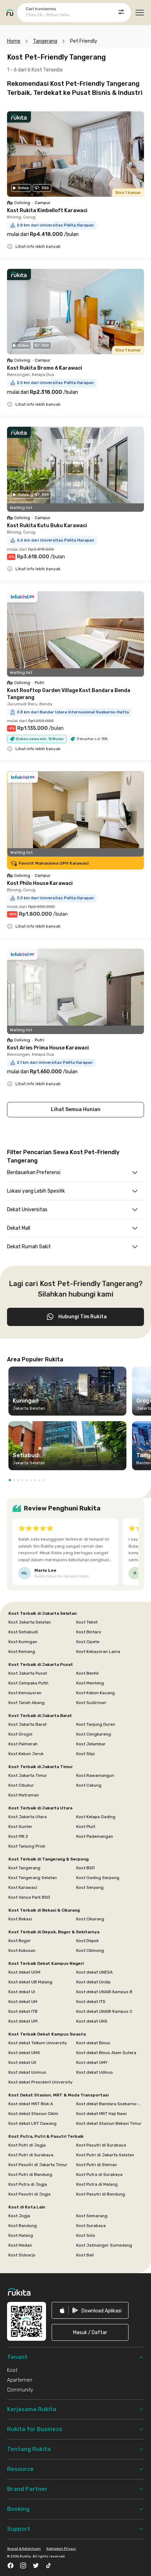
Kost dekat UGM (24, 1972)
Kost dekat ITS (91, 2002)
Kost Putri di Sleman (97, 2165)
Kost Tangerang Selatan (33, 1878)
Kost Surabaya (91, 2226)
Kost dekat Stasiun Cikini (33, 2114)
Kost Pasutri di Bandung (101, 2194)
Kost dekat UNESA (94, 1972)
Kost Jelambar (91, 1744)
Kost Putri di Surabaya (31, 2155)
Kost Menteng (90, 1683)
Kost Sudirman (91, 1703)
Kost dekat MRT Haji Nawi (101, 2114)
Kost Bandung (23, 2226)
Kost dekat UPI (23, 2021)
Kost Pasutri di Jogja (29, 2194)
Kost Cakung (89, 1785)
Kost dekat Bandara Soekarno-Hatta (109, 2104)
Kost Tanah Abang (27, 1703)
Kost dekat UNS (92, 2021)
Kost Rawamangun (95, 1775)
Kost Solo (86, 2235)
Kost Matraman (24, 1795)
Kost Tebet (87, 1622)
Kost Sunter (20, 1827)
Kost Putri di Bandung (30, 2174)
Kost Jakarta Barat (28, 1724)
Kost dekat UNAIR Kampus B (104, 1992)
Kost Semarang (92, 2216)
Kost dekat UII (22, 2062)
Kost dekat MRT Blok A (31, 2104)
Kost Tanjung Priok (27, 1846)
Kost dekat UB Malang (30, 1982)
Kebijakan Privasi (61, 2549)
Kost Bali (85, 2255)
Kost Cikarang (90, 1919)
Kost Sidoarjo (22, 2255)
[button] (10, 1480)
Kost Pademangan (95, 1836)
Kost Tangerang (24, 1868)
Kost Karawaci (23, 1887)
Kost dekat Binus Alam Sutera (106, 2053)
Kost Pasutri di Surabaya (101, 2145)
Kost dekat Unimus (27, 2072)
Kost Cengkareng (94, 1734)
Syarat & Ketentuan (24, 2549)
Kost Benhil (87, 1673)
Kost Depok (87, 1941)
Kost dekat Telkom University (38, 2043)
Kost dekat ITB (23, 2011)
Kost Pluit (86, 1827)
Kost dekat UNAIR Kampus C (104, 2011)
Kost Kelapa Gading (96, 1817)
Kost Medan (20, 2245)
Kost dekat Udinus (95, 2072)
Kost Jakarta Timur (28, 1775)
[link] (90, 2310)
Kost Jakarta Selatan (30, 1622)
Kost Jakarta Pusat (28, 1673)
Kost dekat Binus (93, 2043)
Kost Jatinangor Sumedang (104, 2245)
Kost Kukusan (22, 1950)
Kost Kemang (22, 1652)
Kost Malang (21, 2235)
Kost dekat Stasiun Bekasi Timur (109, 2123)
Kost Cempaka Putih (28, 1683)
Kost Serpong (90, 1887)
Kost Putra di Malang (97, 2184)
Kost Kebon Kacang (96, 1693)
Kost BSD (86, 1868)
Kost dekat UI (22, 1992)
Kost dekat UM (23, 2002)
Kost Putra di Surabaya (99, 2174)
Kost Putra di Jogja (28, 2184)
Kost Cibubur (21, 1785)
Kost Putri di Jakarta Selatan (105, 2155)
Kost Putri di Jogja (27, 2145)
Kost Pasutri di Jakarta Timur (38, 2165)
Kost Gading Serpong (98, 1878)
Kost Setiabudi (23, 1632)
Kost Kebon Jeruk (26, 1754)
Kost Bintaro (89, 1632)
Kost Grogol (20, 1734)
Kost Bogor (20, 1941)
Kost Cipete (88, 1642)
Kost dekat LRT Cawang (32, 2123)
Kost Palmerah (23, 1744)
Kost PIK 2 (18, 1836)
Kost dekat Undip (93, 1982)
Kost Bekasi (20, 1919)
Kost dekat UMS (24, 2053)
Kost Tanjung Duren (96, 1724)
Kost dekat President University (41, 2082)
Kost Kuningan (23, 1642)
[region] (75, 1421)
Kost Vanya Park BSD (29, 1897)
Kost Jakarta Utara (28, 1817)
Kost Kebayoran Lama (98, 1652)
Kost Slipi (86, 1754)
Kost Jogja (19, 2216)
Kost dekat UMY (92, 2062)
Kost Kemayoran (25, 1693)
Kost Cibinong (90, 1950)
